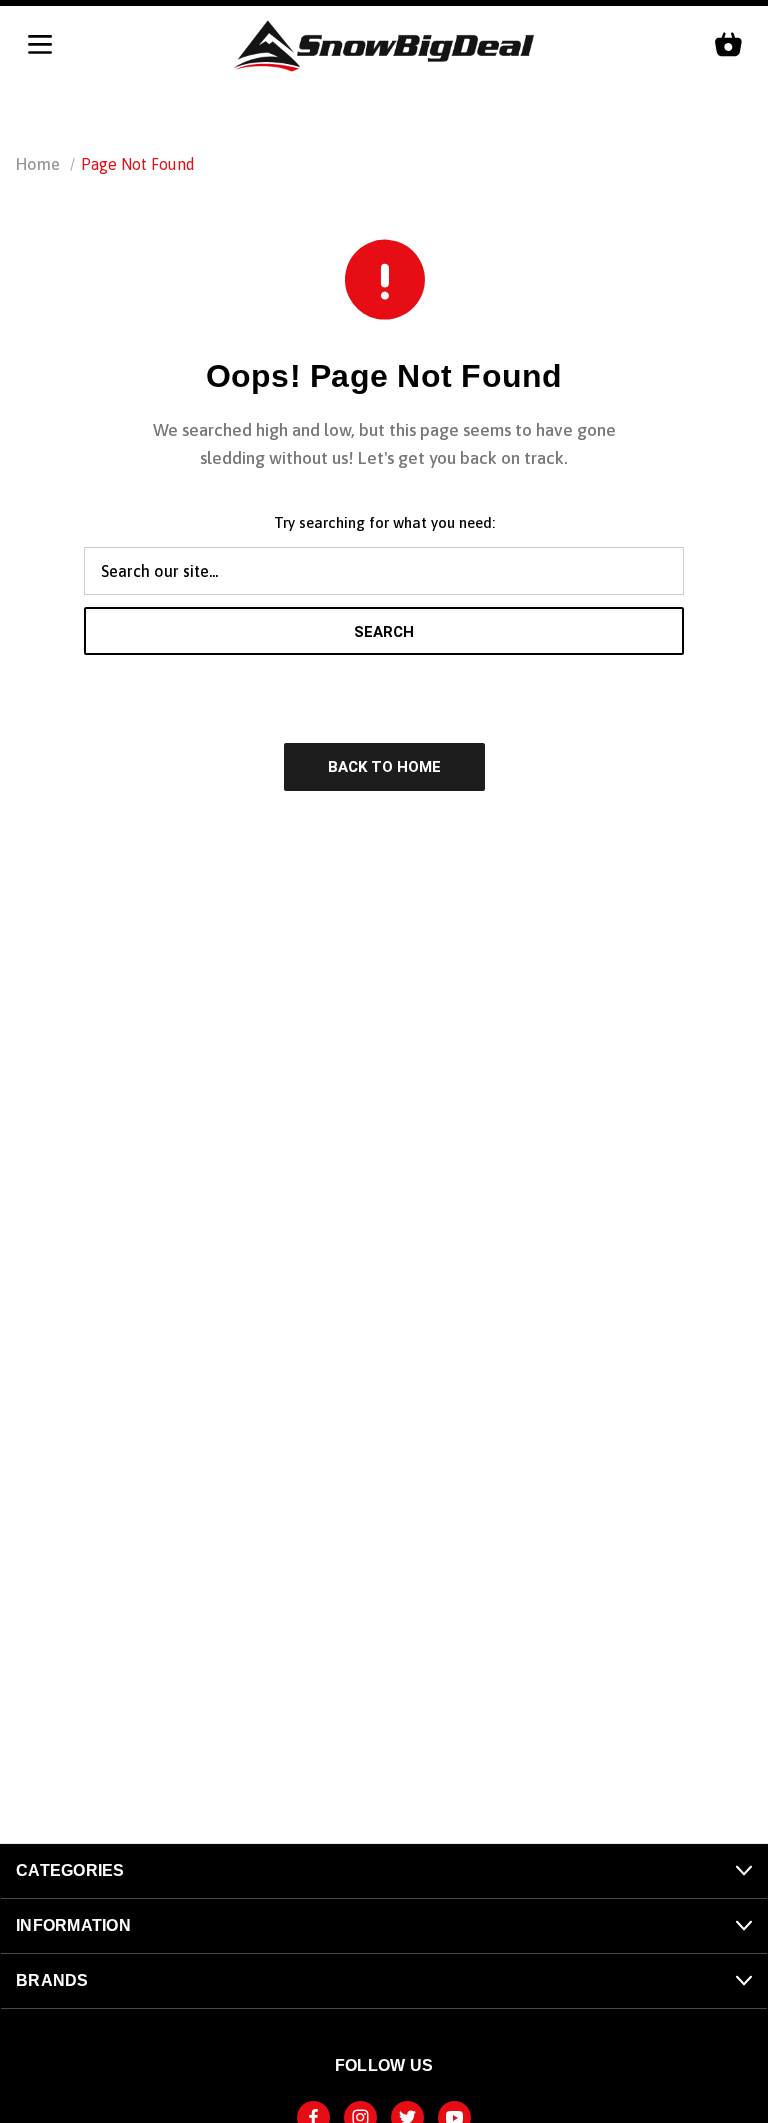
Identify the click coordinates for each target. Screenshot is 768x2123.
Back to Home (384, 767)
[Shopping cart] (728, 46)
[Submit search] (733, 112)
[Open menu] (40, 46)
